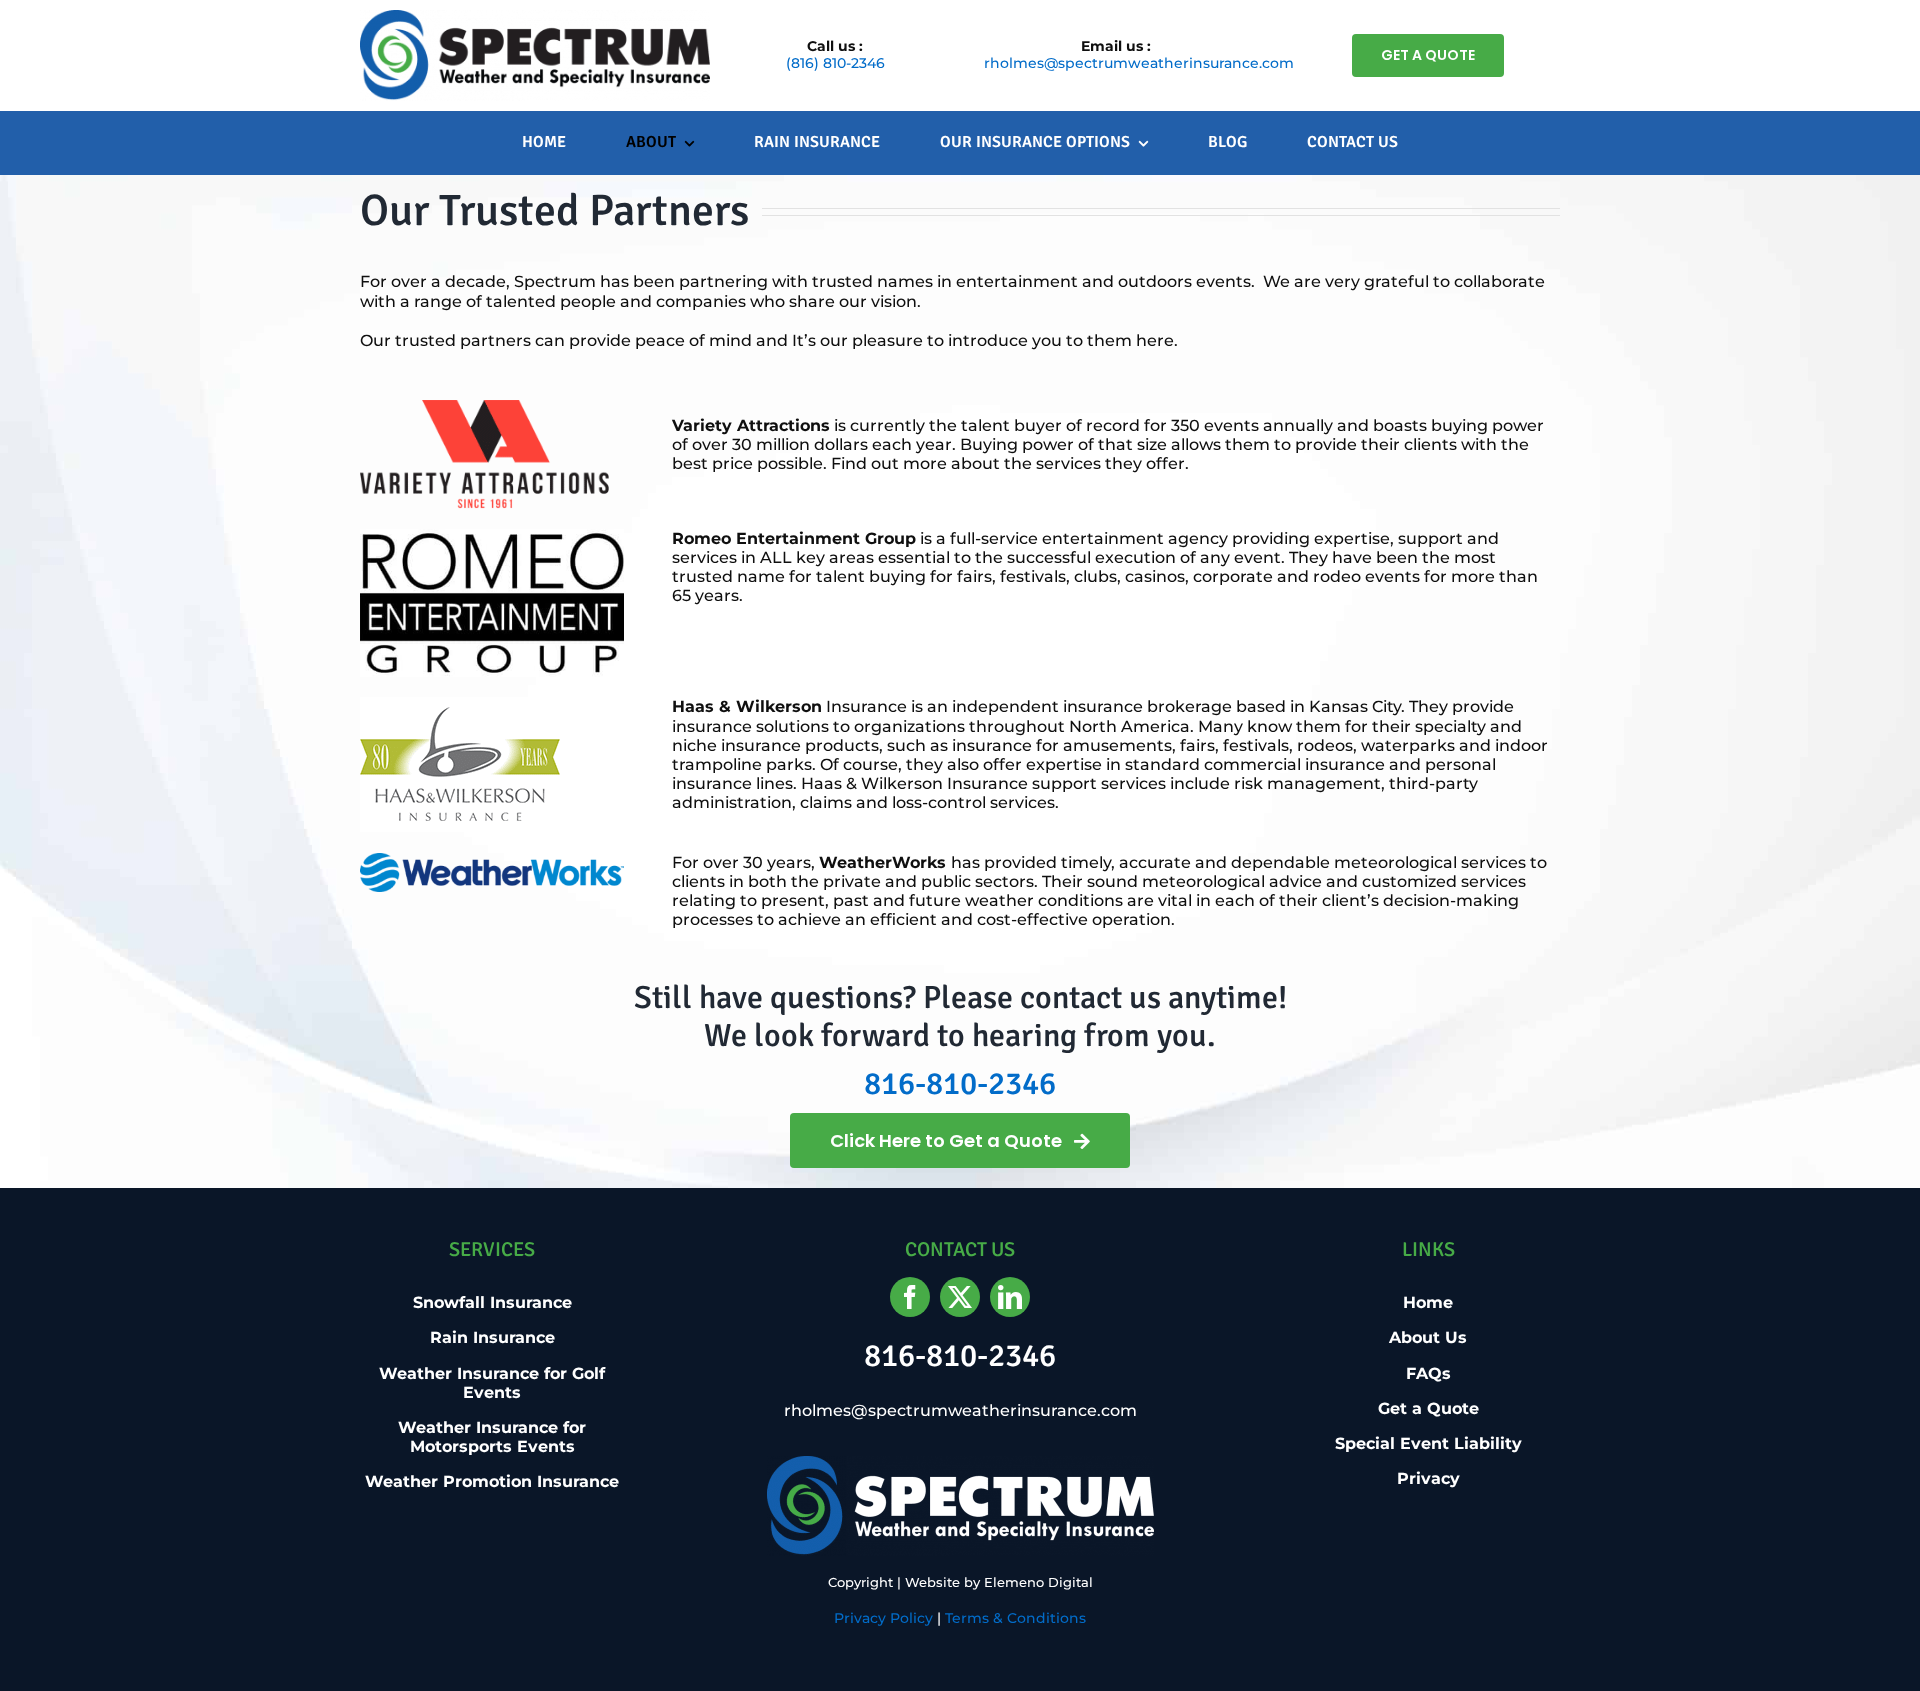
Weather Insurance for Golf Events (492, 1383)
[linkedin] (1010, 1297)
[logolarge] (535, 17)
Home (1428, 1302)
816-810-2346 (960, 1083)
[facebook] (910, 1297)
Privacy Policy (883, 1618)
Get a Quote (1428, 1408)
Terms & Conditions (1015, 1618)
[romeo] (492, 536)
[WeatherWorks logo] (492, 860)
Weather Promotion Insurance (492, 1481)
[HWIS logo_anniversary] (460, 704)
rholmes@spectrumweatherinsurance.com (1139, 63)
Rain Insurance (492, 1337)
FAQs (1428, 1373)
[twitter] (960, 1297)
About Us (1428, 1337)
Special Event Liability (1428, 1443)
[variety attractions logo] (484, 407)
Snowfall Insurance (492, 1302)
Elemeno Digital (1038, 1582)
